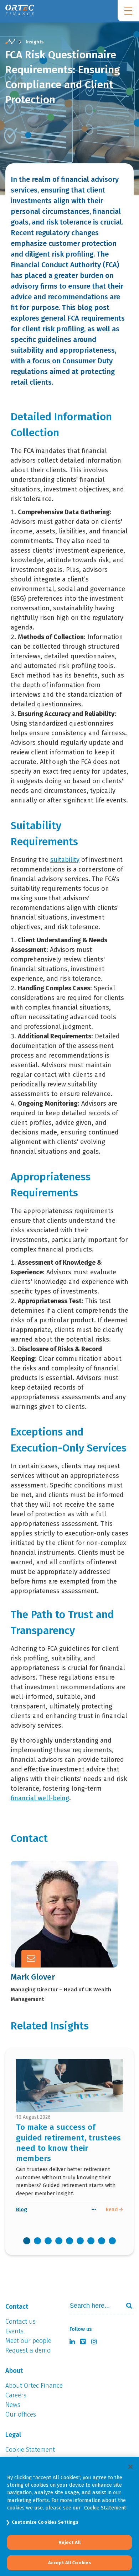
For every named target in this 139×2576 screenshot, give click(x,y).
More (53, 1930)
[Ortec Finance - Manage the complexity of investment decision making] (10, 42)
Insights (35, 42)
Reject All (69, 2542)
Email (54, 1912)
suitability (65, 860)
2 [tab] (37, 2241)
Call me (57, 1895)
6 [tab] (80, 2241)
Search (126, 2306)
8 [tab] (102, 2241)
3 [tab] (48, 2241)
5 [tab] (69, 2241)
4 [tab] (59, 2241)
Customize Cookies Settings (45, 2522)
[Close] (130, 2467)
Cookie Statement (105, 2508)
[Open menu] (128, 11)
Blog (22, 2209)
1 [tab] (27, 2241)
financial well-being (40, 1798)
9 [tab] (112, 2241)
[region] (69, 2516)
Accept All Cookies (69, 2563)
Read (112, 2209)
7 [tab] (91, 2241)
